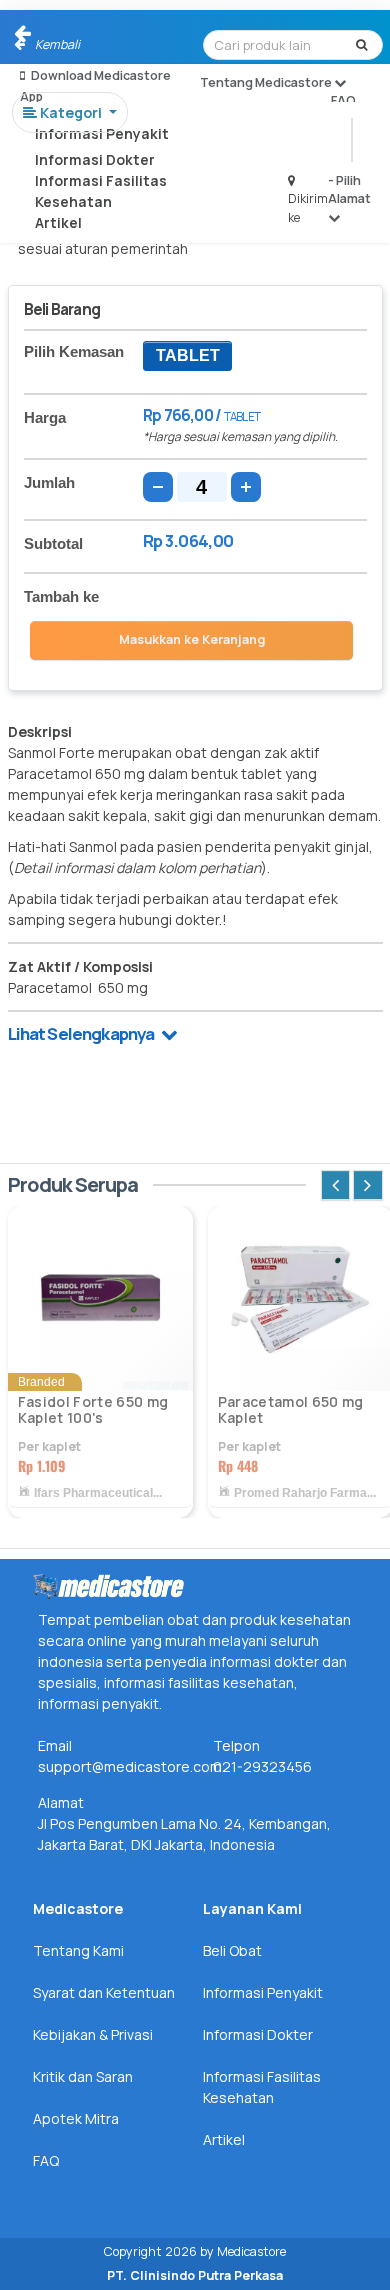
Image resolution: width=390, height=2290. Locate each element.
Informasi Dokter (95, 159)
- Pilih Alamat (349, 189)
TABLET (188, 355)
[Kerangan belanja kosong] (62, 35)
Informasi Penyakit (102, 133)
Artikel (58, 222)
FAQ (343, 100)
